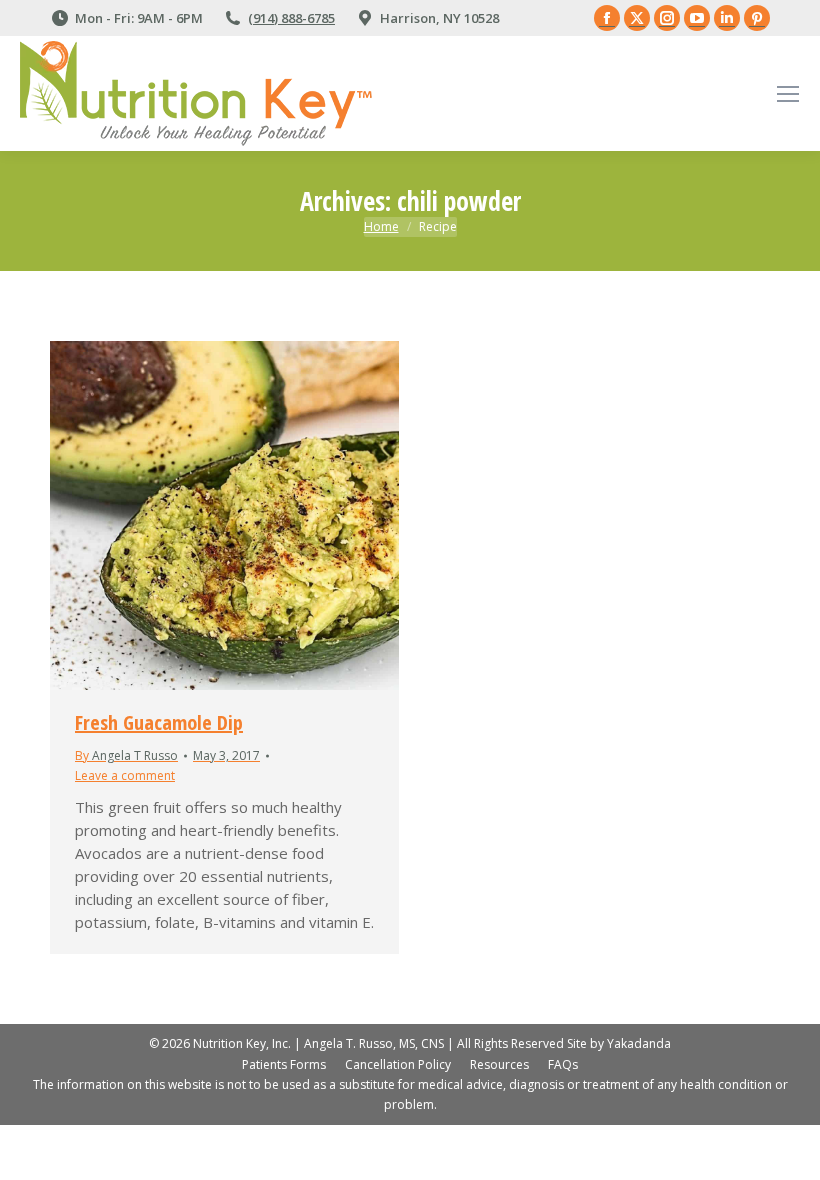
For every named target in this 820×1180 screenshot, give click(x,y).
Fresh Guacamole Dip (159, 722)
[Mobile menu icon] (788, 94)
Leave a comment (125, 775)
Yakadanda (639, 1043)
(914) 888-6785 (291, 18)
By (126, 755)
